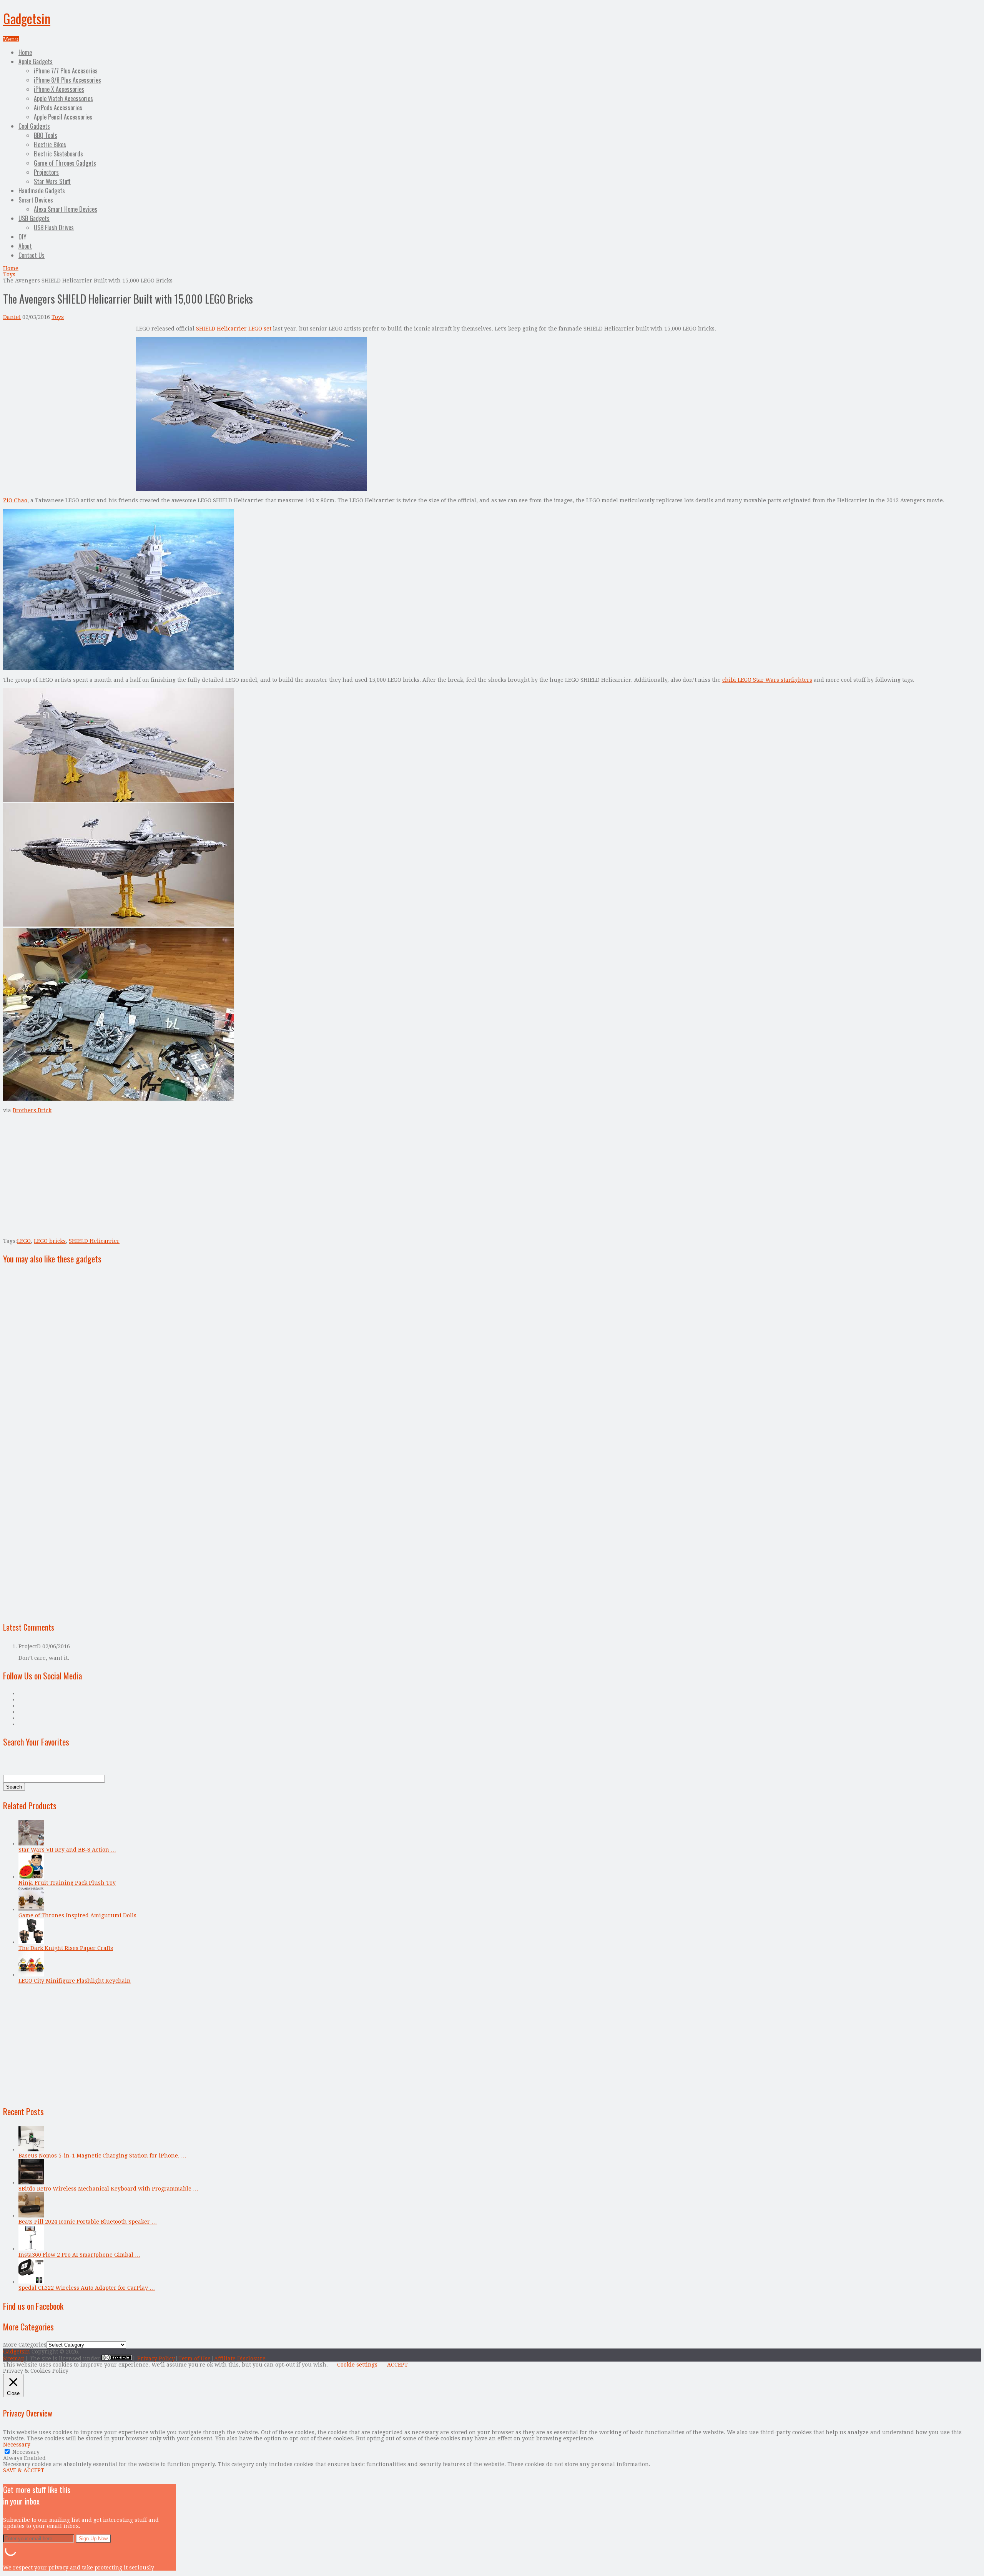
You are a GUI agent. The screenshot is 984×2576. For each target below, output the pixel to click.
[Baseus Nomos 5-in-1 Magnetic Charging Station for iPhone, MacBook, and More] (31, 2149)
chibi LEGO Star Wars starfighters (767, 680)
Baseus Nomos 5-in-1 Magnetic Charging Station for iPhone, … (102, 2156)
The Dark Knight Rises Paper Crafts (66, 1948)
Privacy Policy (156, 2358)
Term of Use (194, 2358)
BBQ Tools (46, 135)
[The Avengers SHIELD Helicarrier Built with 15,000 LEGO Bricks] (251, 489)
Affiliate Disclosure (240, 2358)
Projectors (46, 172)
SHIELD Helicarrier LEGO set (234, 329)
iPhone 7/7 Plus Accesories (66, 71)
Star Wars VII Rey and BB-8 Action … (67, 1850)
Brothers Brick (32, 1110)
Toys (9, 274)
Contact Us (32, 255)
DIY (22, 237)
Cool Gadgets (34, 126)
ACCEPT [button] (397, 2365)
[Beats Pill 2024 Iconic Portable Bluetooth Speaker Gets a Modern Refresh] (31, 2216)
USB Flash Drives (54, 228)
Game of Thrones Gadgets (65, 163)
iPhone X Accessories (59, 89)
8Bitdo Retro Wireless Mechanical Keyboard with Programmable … (108, 2189)
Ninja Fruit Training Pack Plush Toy (67, 1883)
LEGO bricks (50, 1241)
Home (25, 52)
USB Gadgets (34, 218)
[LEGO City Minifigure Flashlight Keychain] (31, 1975)
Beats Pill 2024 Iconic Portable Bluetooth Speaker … (88, 2222)
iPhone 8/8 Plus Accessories (67, 80)
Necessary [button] (17, 2445)
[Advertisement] (68, 379)
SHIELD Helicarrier (94, 1241)
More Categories (25, 2345)
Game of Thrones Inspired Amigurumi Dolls (77, 1915)
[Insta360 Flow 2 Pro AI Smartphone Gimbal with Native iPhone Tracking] (31, 2249)
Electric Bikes (50, 144)
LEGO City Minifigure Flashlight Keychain (75, 1981)
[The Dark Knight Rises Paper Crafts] (31, 1942)
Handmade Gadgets (42, 191)
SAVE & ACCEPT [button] (24, 2470)
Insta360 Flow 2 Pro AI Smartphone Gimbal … (79, 2255)
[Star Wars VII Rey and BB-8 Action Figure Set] (31, 1844)
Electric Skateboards (58, 154)
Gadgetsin (27, 18)
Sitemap (14, 2358)
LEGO (24, 1241)
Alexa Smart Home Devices (66, 209)
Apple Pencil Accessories (63, 117)
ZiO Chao (15, 500)
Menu (11, 39)
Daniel (12, 317)
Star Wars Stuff (52, 181)
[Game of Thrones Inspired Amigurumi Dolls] (31, 1909)
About (25, 246)
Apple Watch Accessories (63, 98)
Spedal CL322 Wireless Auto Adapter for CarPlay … (87, 2288)
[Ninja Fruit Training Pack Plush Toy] (31, 1877)
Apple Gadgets (36, 61)
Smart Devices (36, 200)
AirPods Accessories (58, 108)
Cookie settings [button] (357, 2365)
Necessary (26, 2452)
